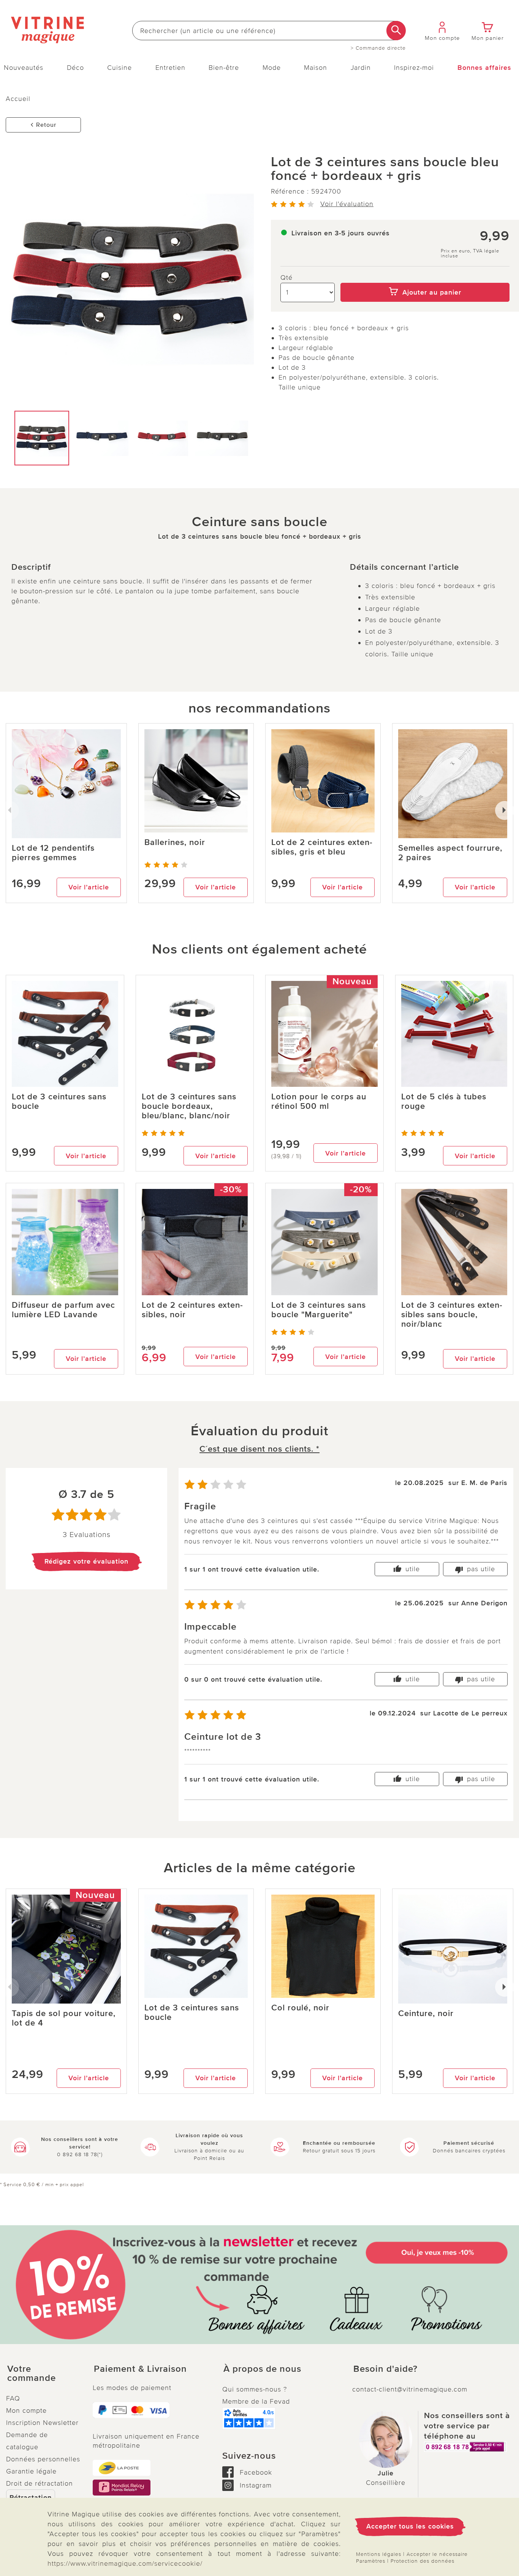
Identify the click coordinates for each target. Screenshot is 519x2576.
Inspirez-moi (414, 68)
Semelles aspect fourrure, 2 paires (450, 853)
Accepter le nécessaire (437, 2554)
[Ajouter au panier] (425, 277)
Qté (286, 277)
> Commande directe (378, 48)
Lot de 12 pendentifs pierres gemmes (53, 853)
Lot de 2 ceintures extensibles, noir (192, 1310)
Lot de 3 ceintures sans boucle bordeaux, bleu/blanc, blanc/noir (189, 1106)
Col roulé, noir (300, 2008)
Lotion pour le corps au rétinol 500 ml (319, 1102)
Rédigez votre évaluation (86, 1561)
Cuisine (119, 68)
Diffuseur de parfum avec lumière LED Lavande (63, 1310)
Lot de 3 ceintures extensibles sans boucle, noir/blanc (452, 1315)
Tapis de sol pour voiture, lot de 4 (64, 2018)
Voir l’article (89, 887)
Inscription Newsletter (42, 2423)
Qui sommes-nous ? (255, 2389)
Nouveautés (24, 68)
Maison (316, 68)
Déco (75, 68)
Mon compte (26, 2410)
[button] (43, 2374)
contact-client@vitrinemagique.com (410, 2389)
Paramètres (371, 2561)
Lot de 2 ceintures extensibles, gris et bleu (322, 847)
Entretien (170, 68)
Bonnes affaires (484, 68)
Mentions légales (379, 2554)
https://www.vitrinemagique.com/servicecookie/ (125, 2563)
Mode (272, 68)
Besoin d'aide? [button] (385, 2369)
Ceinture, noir (426, 2014)
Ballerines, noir (175, 843)
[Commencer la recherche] (396, 31)
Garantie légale (31, 2471)
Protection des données (422, 2561)
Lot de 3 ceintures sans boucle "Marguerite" (319, 1310)
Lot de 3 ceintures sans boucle (59, 1102)
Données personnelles (43, 2459)
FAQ (13, 2398)
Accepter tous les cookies (410, 2526)
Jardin (361, 68)
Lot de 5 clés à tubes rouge (444, 1102)
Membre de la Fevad (256, 2401)
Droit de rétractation (40, 2483)
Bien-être (224, 68)
